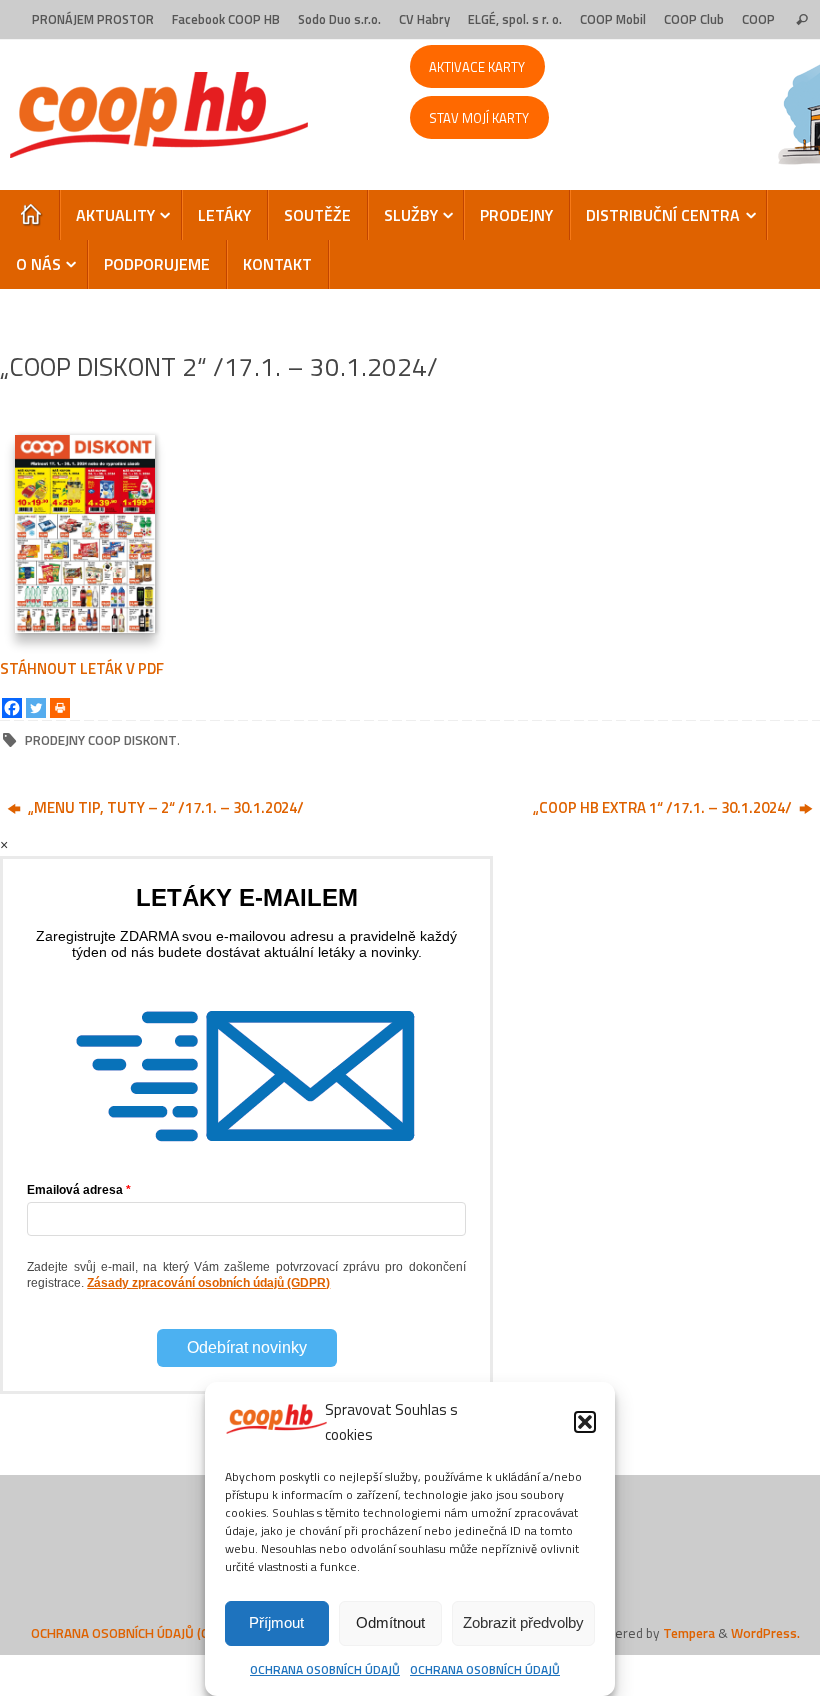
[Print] (60, 708)
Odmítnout (390, 1622)
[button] (585, 1422)
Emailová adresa (75, 1190)
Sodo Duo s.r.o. (339, 19)
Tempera (689, 1633)
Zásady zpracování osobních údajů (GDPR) (208, 1283)
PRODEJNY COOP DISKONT (101, 740)
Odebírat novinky (247, 1347)
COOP (758, 19)
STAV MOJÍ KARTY (479, 118)
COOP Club (694, 19)
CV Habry (424, 19)
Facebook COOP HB (226, 19)
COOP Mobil (613, 19)
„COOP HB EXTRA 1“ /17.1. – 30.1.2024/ (664, 807)
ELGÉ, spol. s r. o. (515, 19)
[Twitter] (36, 708)
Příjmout (276, 1622)
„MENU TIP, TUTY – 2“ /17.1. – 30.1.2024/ (164, 807)
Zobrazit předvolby (523, 1622)
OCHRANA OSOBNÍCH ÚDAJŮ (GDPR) (134, 1633)
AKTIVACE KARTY (477, 67)
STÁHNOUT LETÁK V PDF (82, 668)
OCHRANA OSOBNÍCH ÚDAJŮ (325, 1669)
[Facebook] (12, 708)
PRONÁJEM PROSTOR (93, 19)
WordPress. (765, 1633)
